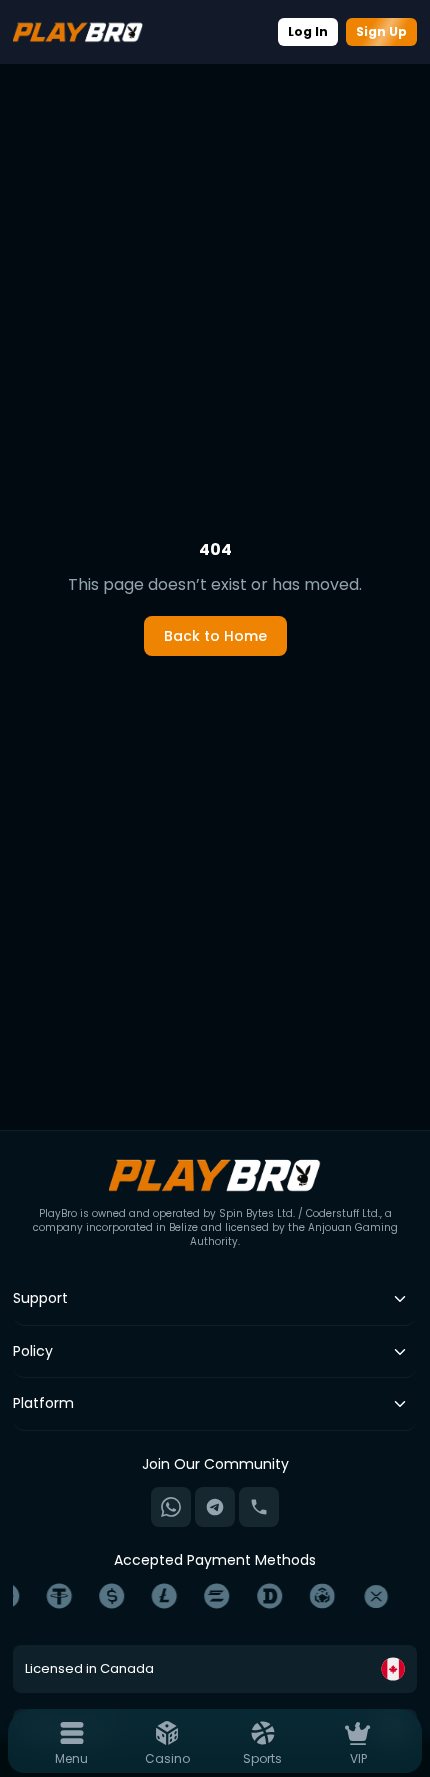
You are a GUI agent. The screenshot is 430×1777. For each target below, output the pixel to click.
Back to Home (215, 636)
